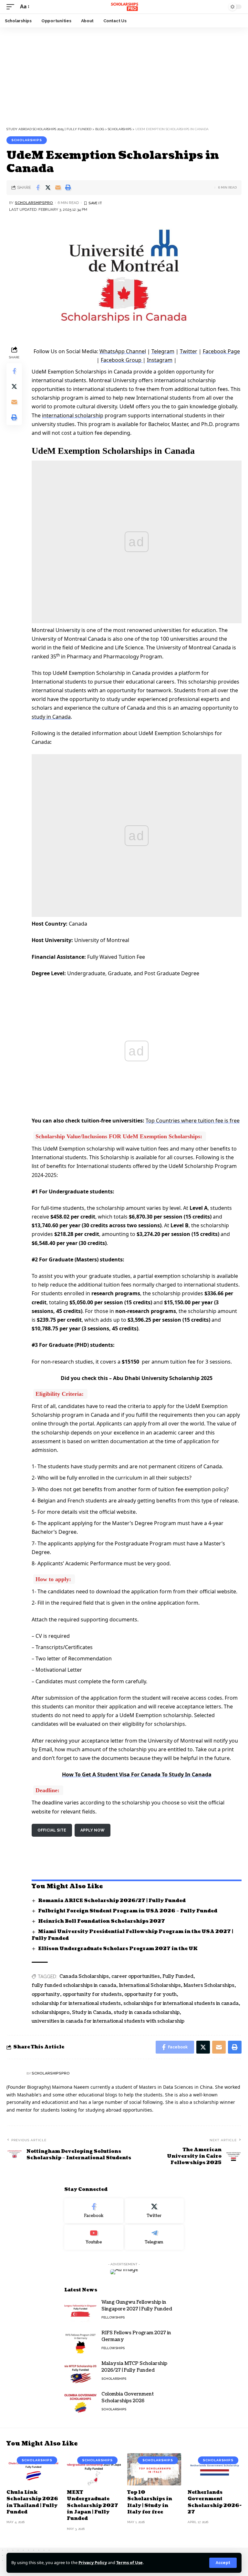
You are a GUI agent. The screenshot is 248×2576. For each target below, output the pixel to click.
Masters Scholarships (209, 1985)
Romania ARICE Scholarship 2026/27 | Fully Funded (112, 1901)
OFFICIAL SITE (52, 1830)
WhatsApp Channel (123, 351)
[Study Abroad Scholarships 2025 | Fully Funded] (124, 7)
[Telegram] (155, 2237)
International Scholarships (150, 1985)
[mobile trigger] (12, 7)
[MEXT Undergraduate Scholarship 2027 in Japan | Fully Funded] (94, 2469)
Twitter (189, 351)
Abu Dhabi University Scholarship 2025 (163, 1378)
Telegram (163, 351)
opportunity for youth (150, 1994)
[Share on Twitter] (48, 188)
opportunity (46, 1994)
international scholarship (73, 415)
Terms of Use (129, 2562)
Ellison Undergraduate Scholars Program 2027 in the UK (118, 1949)
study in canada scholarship (147, 2012)
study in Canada (51, 717)
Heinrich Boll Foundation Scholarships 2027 (102, 1921)
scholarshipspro (51, 2012)
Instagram (160, 360)
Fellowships (113, 2317)
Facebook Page (221, 351)
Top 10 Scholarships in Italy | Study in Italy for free (150, 2502)
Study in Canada (92, 2012)
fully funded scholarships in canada (74, 1985)
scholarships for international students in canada (181, 2003)
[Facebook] (94, 2211)
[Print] (68, 188)
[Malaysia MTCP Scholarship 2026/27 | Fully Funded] (80, 2372)
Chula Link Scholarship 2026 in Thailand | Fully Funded (32, 2502)
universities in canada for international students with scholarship (108, 2021)
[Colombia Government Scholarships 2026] (80, 2403)
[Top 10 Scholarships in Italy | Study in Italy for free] (154, 2469)
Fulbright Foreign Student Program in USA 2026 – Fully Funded (128, 1911)
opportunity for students (92, 1994)
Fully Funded (178, 1976)
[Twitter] (155, 2211)
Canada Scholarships (84, 1976)
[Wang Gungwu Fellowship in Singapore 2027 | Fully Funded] (80, 2311)
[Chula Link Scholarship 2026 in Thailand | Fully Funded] (33, 2469)
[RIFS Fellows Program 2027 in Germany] (80, 2342)
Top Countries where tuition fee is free (193, 1121)
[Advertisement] (124, 75)
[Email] (58, 188)
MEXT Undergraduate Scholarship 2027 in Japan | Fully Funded (93, 2505)
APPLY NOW (93, 1830)
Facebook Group (122, 360)
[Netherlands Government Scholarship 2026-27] (215, 2469)
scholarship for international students (76, 2003)
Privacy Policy (93, 2562)
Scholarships (27, 140)
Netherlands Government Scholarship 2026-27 (215, 2502)
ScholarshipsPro (34, 203)
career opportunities (136, 1976)
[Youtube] (94, 2237)
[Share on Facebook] (38, 188)
